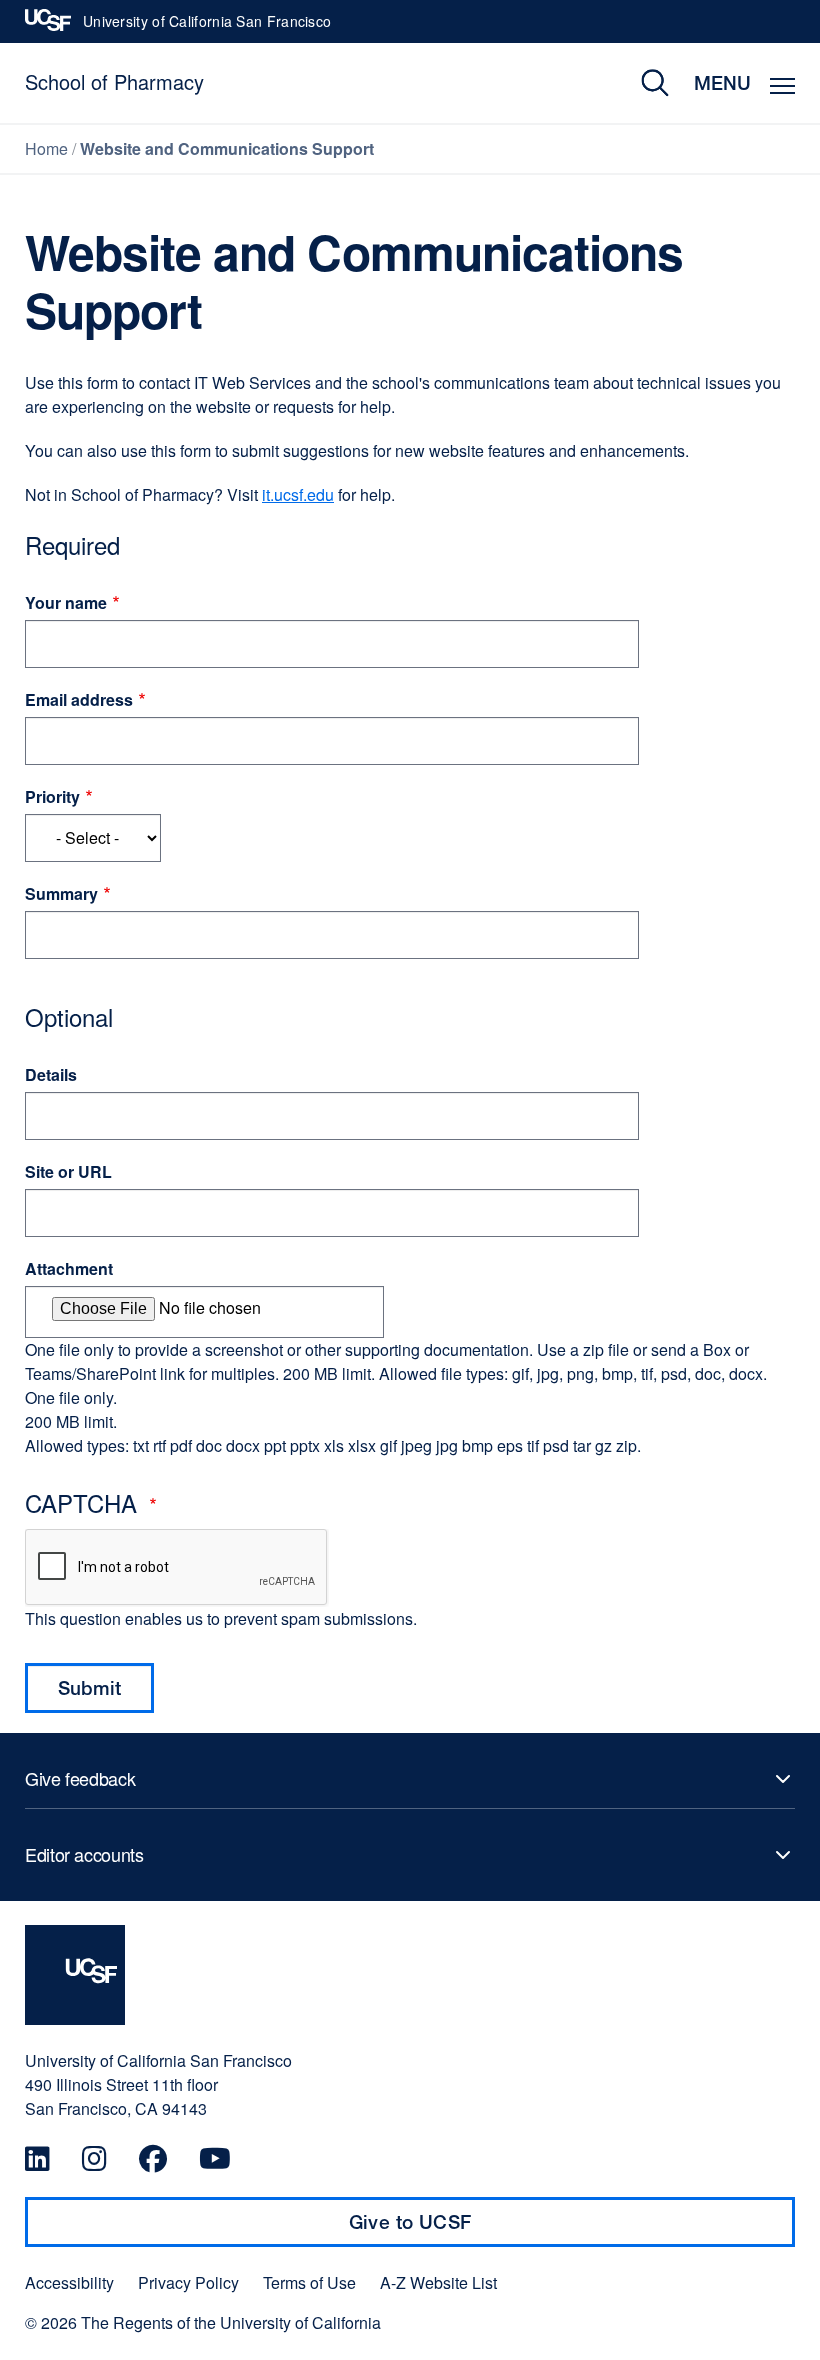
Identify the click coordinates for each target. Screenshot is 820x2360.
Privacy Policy (188, 2283)
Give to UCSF (449, 2229)
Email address (79, 699)
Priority (52, 796)
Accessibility (69, 2283)
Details (51, 1074)
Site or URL (68, 1171)
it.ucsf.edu (298, 494)
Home (46, 148)
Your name (66, 602)
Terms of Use (309, 2283)
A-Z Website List (438, 2283)
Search (640, 83)
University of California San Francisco (207, 27)
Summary (61, 893)
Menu (722, 82)
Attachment (69, 1268)
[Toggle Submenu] (410, 1779)
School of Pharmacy (114, 81)
